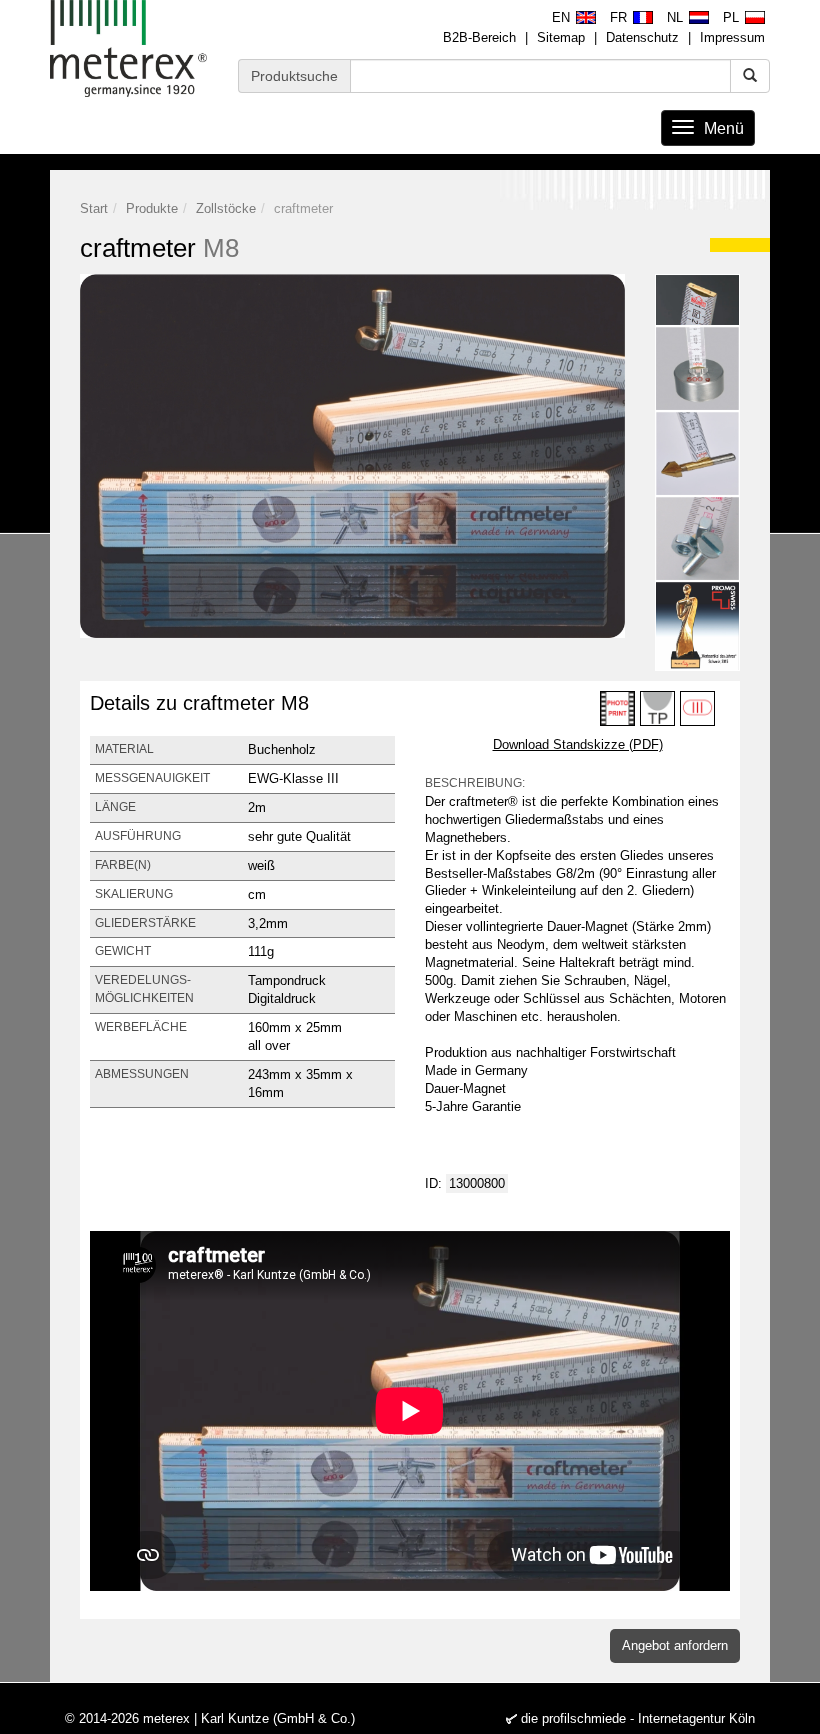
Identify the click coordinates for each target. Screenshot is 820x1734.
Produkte (152, 208)
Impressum (732, 37)
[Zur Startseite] (129, 48)
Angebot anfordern (675, 1645)
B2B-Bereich (479, 37)
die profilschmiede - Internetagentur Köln (638, 1718)
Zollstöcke (226, 208)
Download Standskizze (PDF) (578, 744)
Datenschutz (642, 37)
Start (94, 208)
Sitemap (561, 37)
